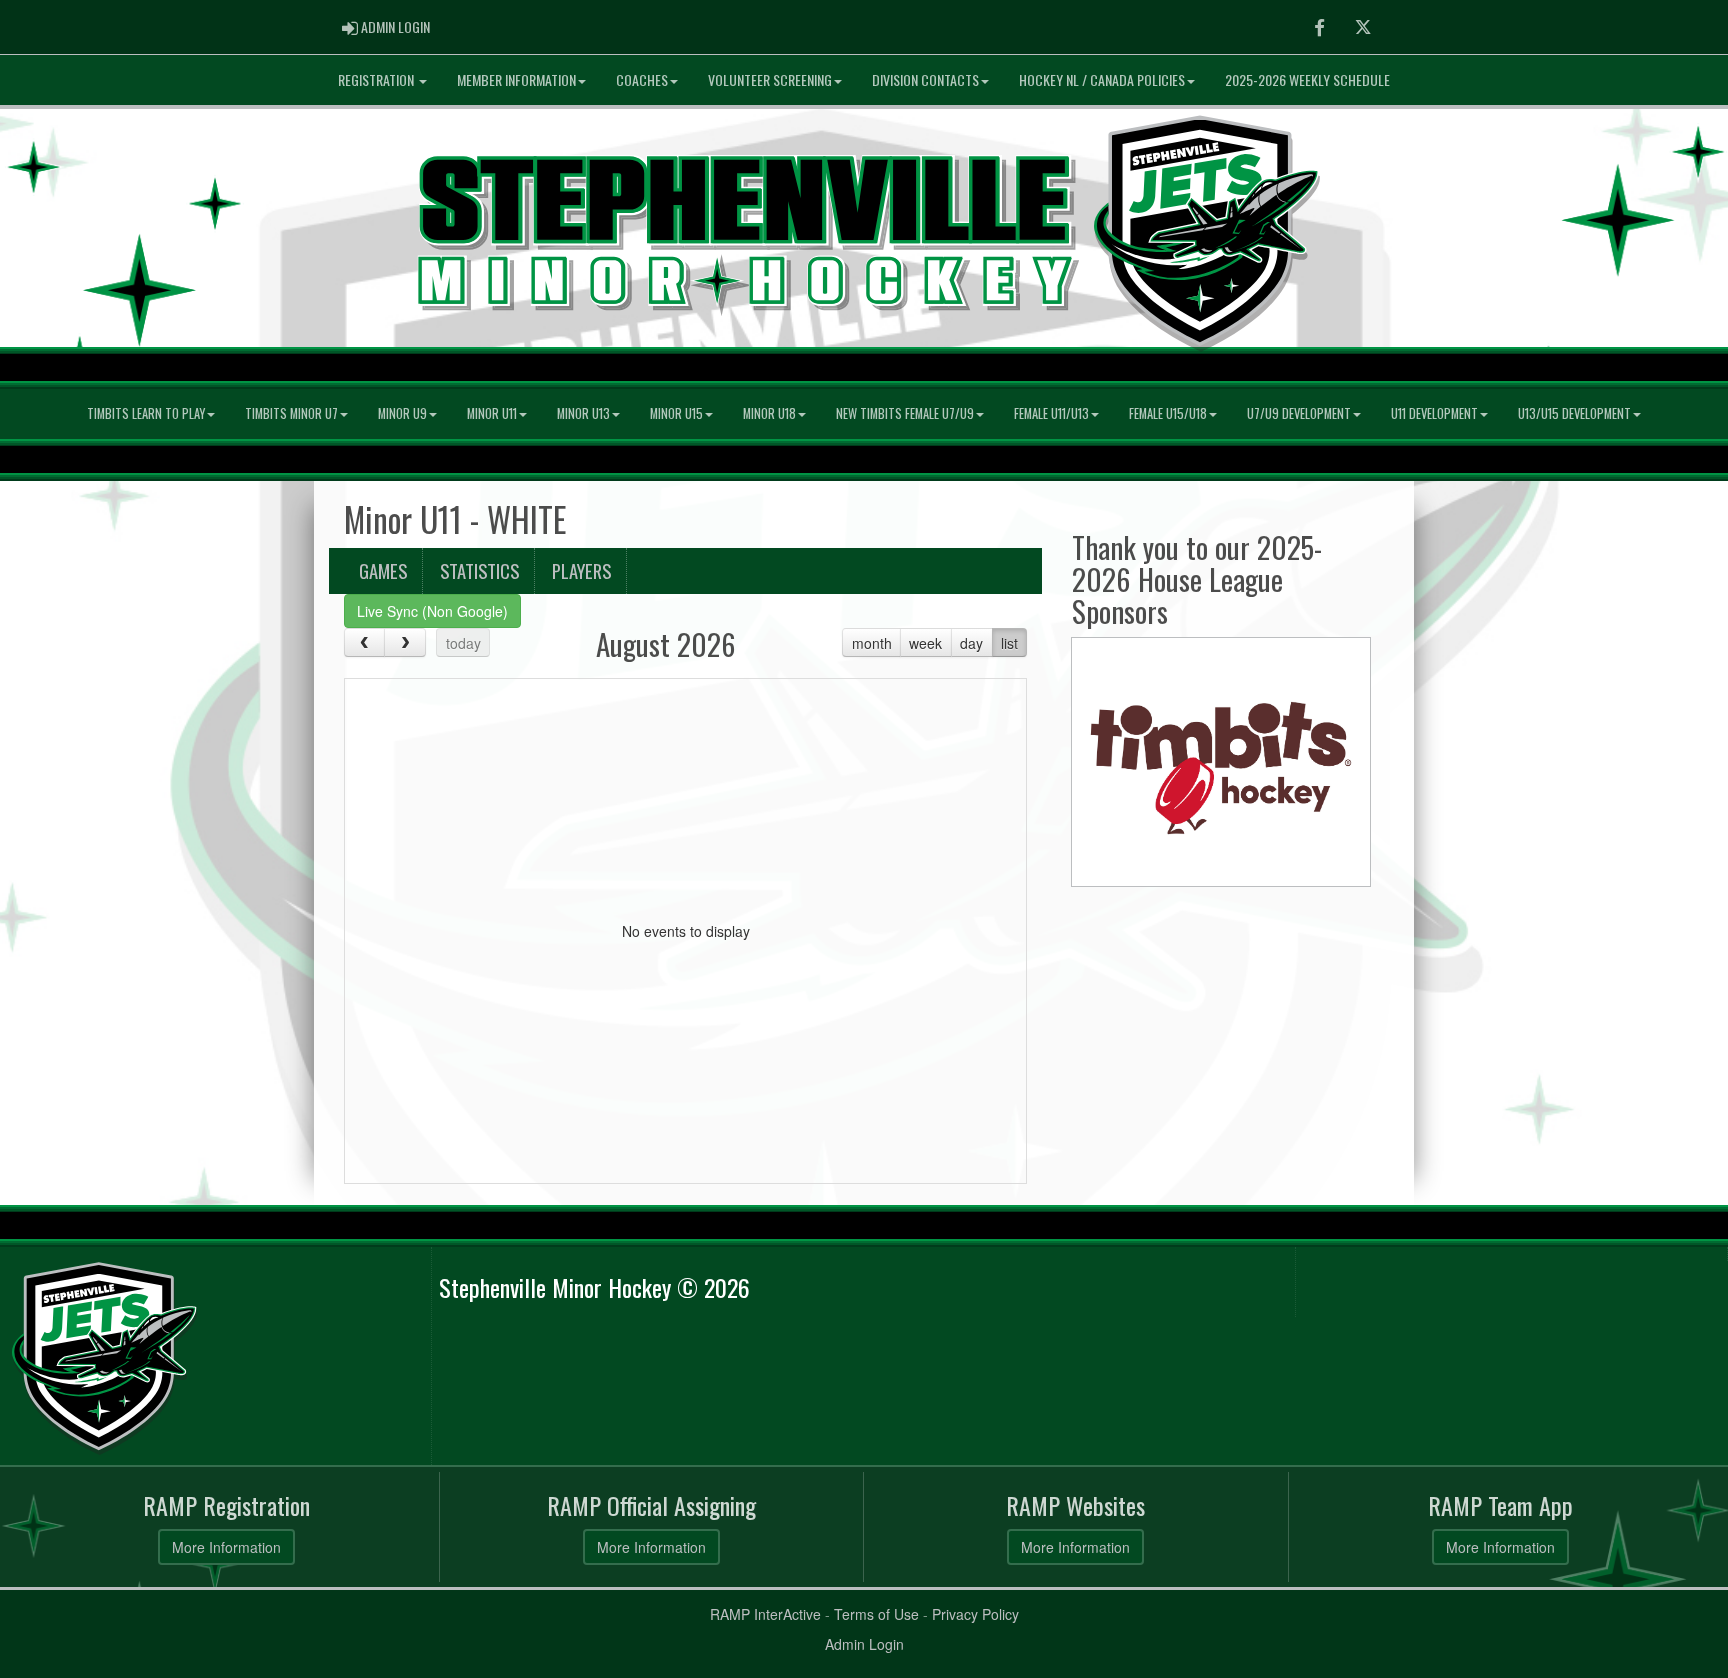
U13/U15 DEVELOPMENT (1574, 413)
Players (581, 570)
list (1009, 643)
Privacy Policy (975, 1614)
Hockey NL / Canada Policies (1102, 79)
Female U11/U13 (1051, 413)
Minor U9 (402, 413)
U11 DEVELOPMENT (1434, 413)
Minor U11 (492, 413)
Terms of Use (876, 1614)
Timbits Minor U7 (291, 413)
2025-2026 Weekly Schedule (1307, 79)
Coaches (642, 79)
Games (383, 570)
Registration (377, 79)
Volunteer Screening (770, 79)
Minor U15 (676, 413)
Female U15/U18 (1168, 413)
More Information (226, 1547)
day (971, 643)
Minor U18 (769, 413)
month (872, 643)
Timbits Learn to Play (146, 413)
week (925, 643)
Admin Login (864, 1644)
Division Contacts (925, 79)
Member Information (516, 79)
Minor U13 (583, 413)
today (463, 643)
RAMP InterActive (765, 1614)
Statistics (479, 570)
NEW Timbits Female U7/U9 (905, 413)
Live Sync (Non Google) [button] (432, 611)
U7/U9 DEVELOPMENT (1299, 413)
